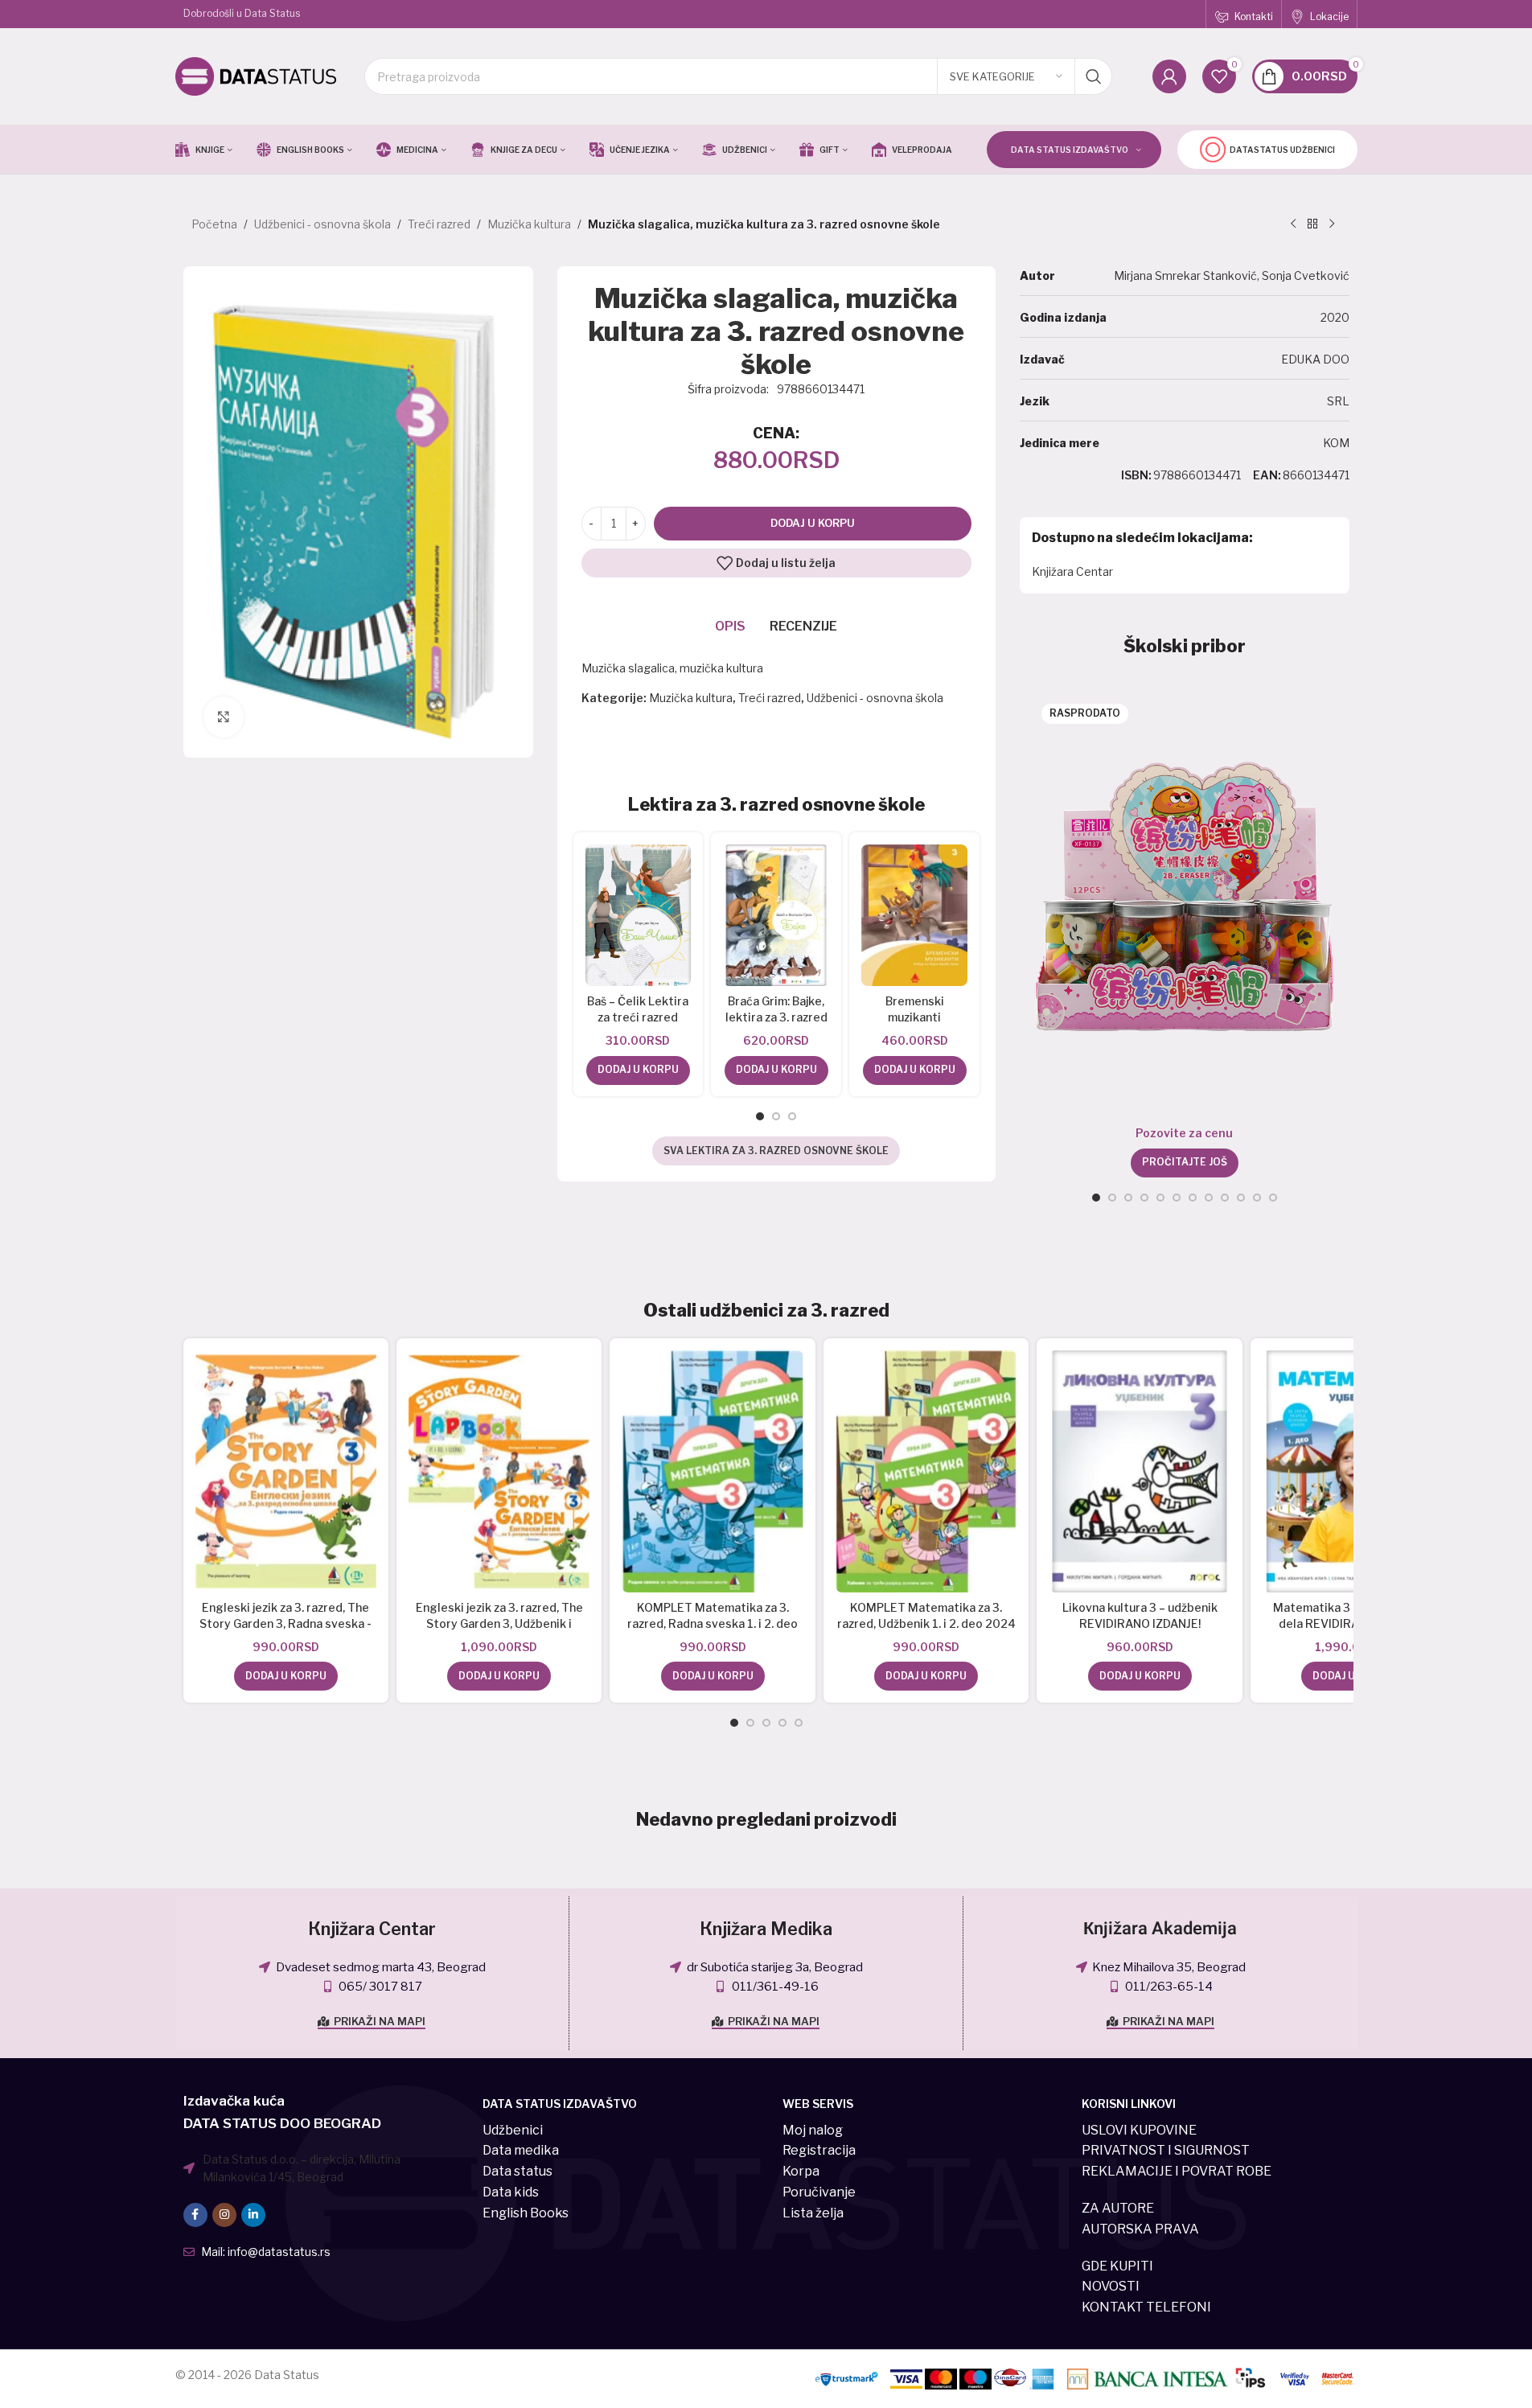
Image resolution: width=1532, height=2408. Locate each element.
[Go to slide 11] (1257, 1198)
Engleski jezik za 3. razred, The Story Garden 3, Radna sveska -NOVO (285, 1623)
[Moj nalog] (1169, 76)
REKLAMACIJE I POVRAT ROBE (1177, 2171)
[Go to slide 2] (776, 1116)
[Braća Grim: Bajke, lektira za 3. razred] (776, 915)
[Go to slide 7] (1193, 1198)
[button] (638, 1070)
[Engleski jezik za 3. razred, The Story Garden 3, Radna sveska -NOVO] (286, 1471)
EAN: (1267, 475)
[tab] (730, 627)
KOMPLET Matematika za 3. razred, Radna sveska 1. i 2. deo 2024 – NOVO (713, 1623)
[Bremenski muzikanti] (914, 915)
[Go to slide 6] (1177, 1198)
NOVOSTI (1111, 2286)
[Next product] (1332, 224)
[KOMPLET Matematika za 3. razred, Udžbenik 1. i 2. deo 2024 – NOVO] (926, 1471)
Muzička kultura (529, 224)
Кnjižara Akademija (1160, 1929)
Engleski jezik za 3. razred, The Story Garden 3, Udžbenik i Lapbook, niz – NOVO (499, 1623)
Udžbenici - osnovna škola (322, 224)
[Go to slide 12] (1273, 1198)
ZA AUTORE (1118, 2208)
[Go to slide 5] (1160, 1198)
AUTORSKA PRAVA (1140, 2229)
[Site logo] (256, 75)
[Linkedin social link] (253, 2215)
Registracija (819, 2150)
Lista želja (813, 2213)
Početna (214, 224)
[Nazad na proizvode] (1312, 224)
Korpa (801, 2171)
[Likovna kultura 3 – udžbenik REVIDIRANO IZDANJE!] (1139, 1471)
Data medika (521, 2150)
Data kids (511, 2192)
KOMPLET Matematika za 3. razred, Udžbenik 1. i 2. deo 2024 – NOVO (926, 1623)
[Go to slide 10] (1241, 1198)
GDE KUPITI (1117, 2266)
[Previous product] (1293, 224)
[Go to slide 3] (792, 1116)
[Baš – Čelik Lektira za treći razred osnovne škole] (639, 915)
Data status (518, 2171)
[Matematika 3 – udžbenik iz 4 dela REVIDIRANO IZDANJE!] (1353, 1471)
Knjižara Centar (1072, 571)
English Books (526, 2213)
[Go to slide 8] (1209, 1198)
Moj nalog (813, 2130)
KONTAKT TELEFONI (1146, 2307)
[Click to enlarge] (224, 717)
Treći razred (439, 224)
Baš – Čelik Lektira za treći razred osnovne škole (638, 1017)
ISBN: (1136, 475)
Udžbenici (513, 2130)
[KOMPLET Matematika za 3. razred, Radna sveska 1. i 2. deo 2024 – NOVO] (712, 1471)
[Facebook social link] (195, 2215)
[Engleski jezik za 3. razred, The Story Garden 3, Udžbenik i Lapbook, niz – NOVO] (499, 1471)
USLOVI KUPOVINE (1139, 2130)
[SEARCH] (1094, 76)
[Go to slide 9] (1225, 1198)
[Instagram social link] (224, 2215)
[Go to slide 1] (760, 1116)
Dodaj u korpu (813, 523)
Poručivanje (819, 2192)
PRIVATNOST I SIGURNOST (1166, 2150)
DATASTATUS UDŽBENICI (1282, 150)
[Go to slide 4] (1144, 1198)
